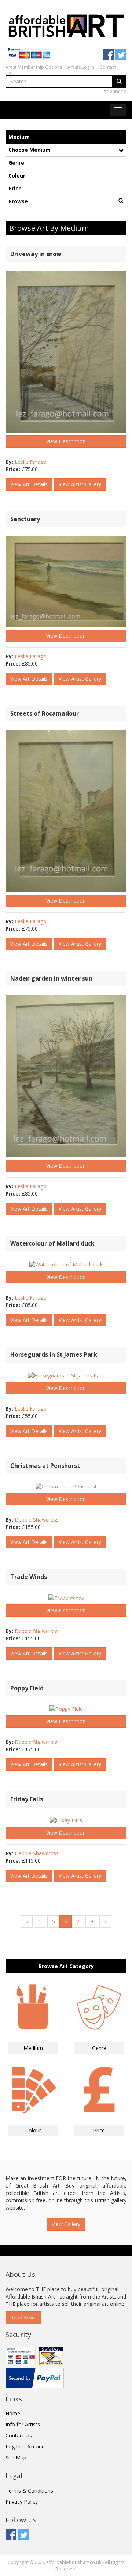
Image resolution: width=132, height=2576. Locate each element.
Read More (23, 2317)
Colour (17, 175)
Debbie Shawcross (37, 1520)
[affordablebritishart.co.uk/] (66, 25)
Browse (18, 201)
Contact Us (19, 2435)
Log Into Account (26, 2446)
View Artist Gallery (80, 484)
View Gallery (66, 2224)
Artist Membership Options (34, 67)
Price (15, 188)
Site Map (16, 2457)
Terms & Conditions (29, 2491)
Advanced (115, 91)
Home (13, 2413)
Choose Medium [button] (30, 150)
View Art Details (29, 484)
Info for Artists (23, 2424)
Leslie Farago (31, 462)
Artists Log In (81, 67)
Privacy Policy (22, 2502)
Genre (16, 163)
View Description (66, 441)
